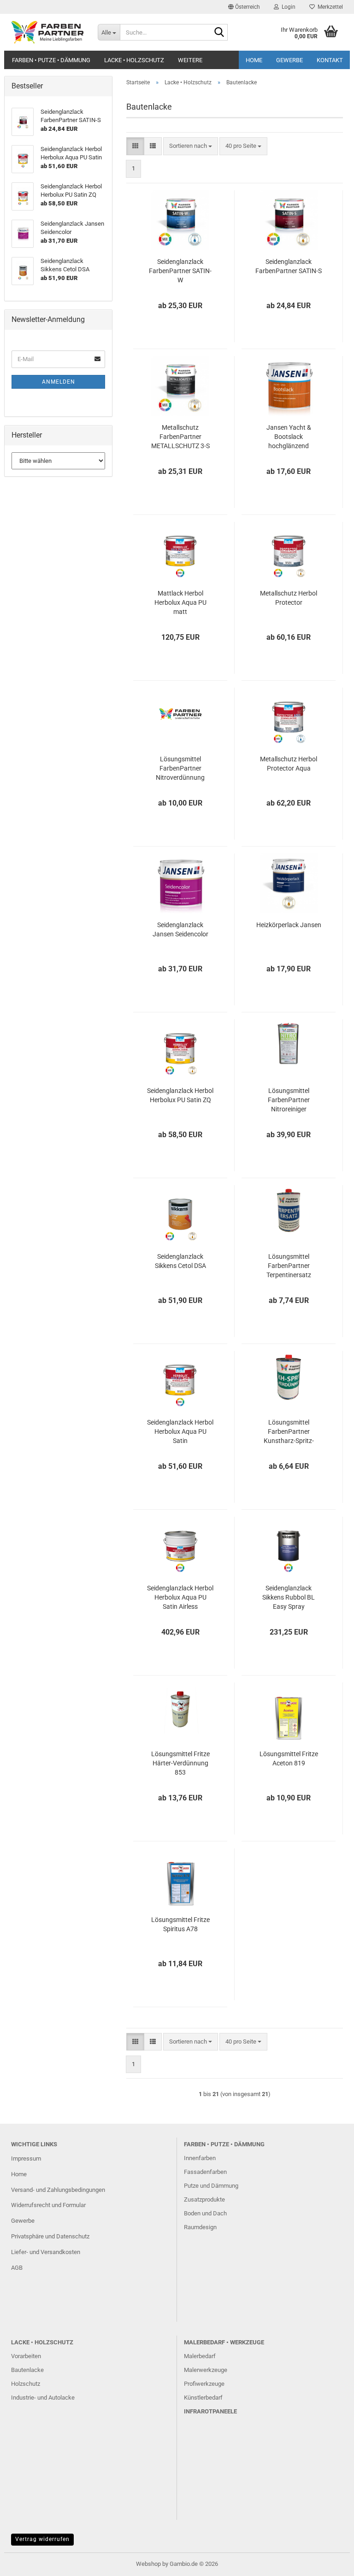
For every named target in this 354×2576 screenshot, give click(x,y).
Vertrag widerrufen (42, 2539)
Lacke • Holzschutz (134, 60)
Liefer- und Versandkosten (46, 2252)
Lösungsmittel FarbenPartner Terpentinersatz (289, 1266)
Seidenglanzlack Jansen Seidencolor (180, 929)
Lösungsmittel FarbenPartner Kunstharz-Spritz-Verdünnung (289, 1432)
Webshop (148, 2564)
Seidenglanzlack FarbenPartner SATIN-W (180, 271)
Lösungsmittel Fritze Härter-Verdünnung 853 (180, 1763)
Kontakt (330, 60)
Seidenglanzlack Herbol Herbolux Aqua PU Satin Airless (180, 1597)
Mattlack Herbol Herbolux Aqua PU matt (180, 602)
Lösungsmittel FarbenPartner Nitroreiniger (289, 1100)
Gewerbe (289, 60)
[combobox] (191, 146)
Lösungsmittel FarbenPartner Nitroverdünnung (180, 768)
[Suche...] (219, 33)
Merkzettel (329, 7)
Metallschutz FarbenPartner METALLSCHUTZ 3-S (180, 437)
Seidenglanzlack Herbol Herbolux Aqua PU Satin (180, 1431)
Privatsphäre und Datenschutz (50, 2236)
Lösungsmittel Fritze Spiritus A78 (180, 1924)
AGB (17, 2268)
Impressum (26, 2158)
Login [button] (287, 7)
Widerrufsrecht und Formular (48, 2205)
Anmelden (59, 382)
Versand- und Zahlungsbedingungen (58, 2190)
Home (254, 60)
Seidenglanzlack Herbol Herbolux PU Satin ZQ (180, 1095)
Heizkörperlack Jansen (289, 925)
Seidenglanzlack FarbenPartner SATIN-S (289, 266)
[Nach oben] (329, 2562)
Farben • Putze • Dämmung (51, 60)
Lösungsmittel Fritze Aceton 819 (289, 1758)
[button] (244, 7)
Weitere (190, 60)
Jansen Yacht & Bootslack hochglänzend (289, 437)
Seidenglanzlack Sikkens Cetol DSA (180, 1261)
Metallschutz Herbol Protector (289, 598)
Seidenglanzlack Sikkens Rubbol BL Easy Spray (289, 1597)
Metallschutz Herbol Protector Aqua (289, 764)
